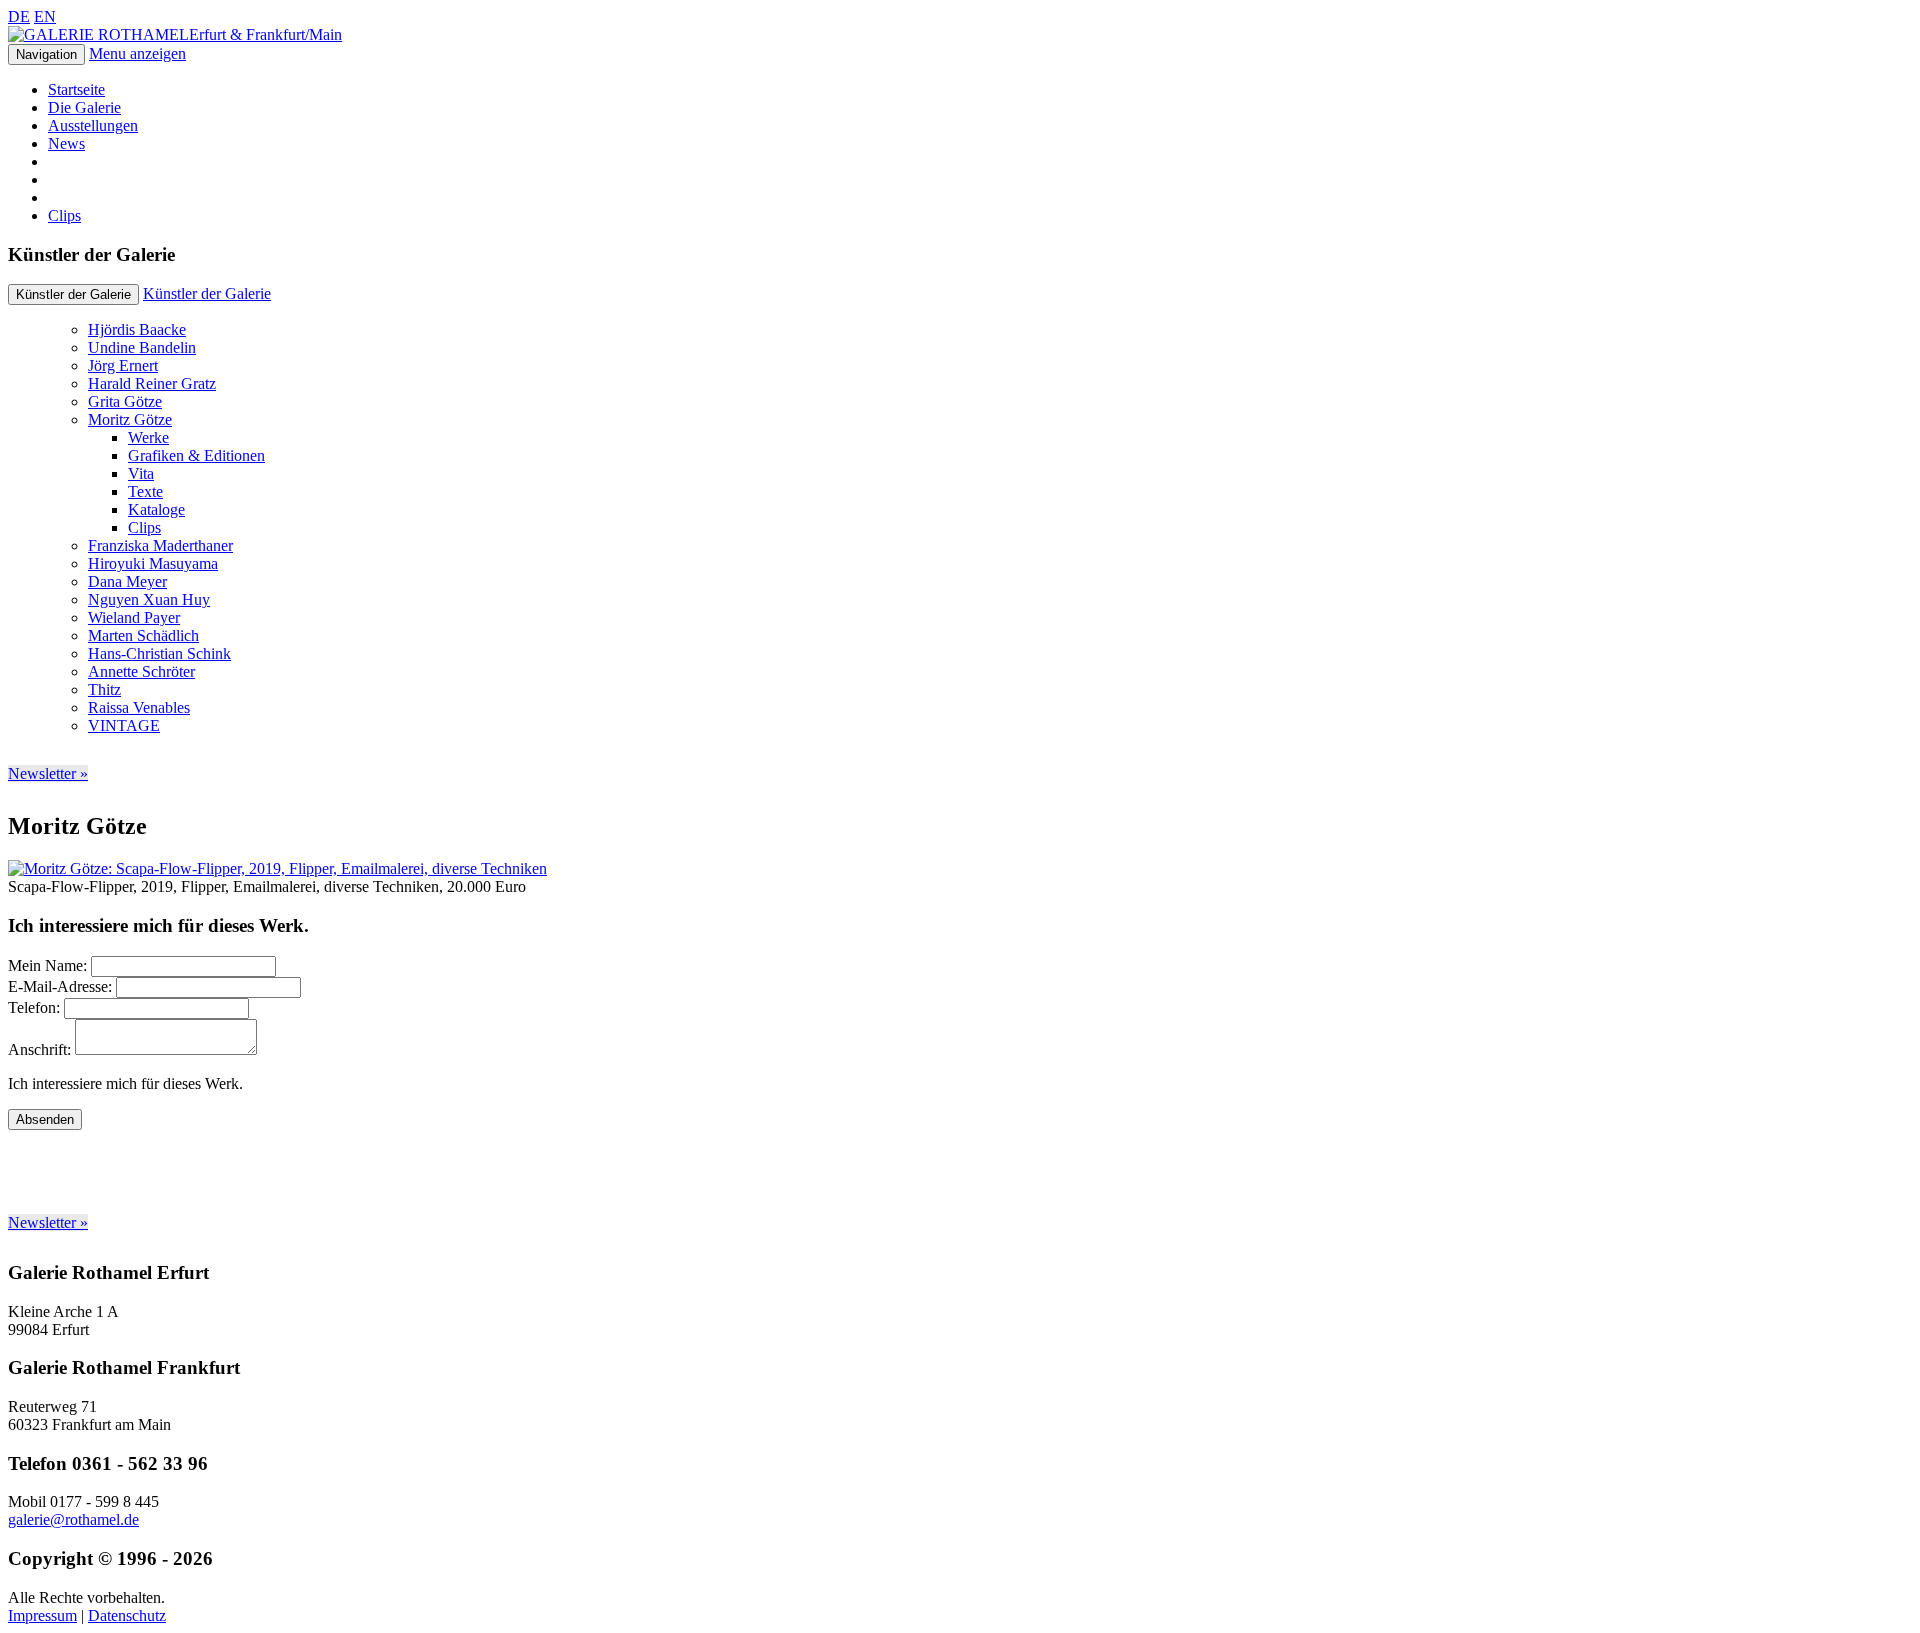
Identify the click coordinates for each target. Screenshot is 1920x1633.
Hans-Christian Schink (159, 653)
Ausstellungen (93, 125)
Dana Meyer (127, 581)
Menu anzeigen (137, 53)
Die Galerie (84, 107)
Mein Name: (47, 965)
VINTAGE (124, 725)
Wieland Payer (134, 617)
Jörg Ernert (123, 365)
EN (45, 16)
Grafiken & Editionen (196, 455)
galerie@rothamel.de (73, 1519)
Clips (64, 215)
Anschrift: (39, 1049)
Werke (148, 437)
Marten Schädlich (143, 635)
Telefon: (34, 1007)
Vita (141, 473)
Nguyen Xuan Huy (149, 599)
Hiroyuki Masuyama (153, 563)
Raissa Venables (139, 707)
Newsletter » (48, 773)
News (66, 143)
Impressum (42, 1615)
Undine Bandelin (142, 347)
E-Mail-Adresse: (60, 986)
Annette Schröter (141, 671)
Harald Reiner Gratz (152, 383)
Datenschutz (127, 1615)
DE (19, 16)
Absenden (45, 1119)
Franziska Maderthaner (160, 545)
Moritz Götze (130, 419)
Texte (145, 491)
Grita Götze (125, 401)
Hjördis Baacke (137, 329)
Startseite (76, 89)
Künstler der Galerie (207, 293)
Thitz (104, 689)
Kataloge (156, 509)
